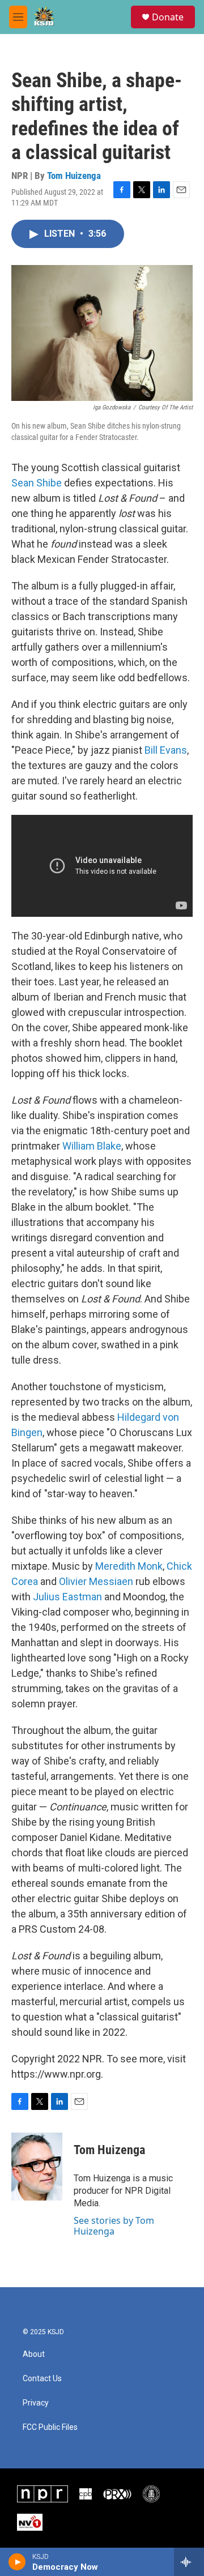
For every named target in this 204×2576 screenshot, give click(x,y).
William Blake (92, 1146)
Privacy (36, 2403)
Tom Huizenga (74, 176)
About (34, 2354)
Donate (168, 17)
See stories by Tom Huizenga (114, 2225)
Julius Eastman (67, 1597)
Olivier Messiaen (96, 1581)
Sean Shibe (37, 483)
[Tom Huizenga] (37, 2167)
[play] (17, 2562)
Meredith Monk (129, 1566)
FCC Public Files (50, 2427)
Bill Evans (166, 750)
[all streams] (189, 2562)
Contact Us (42, 2379)
